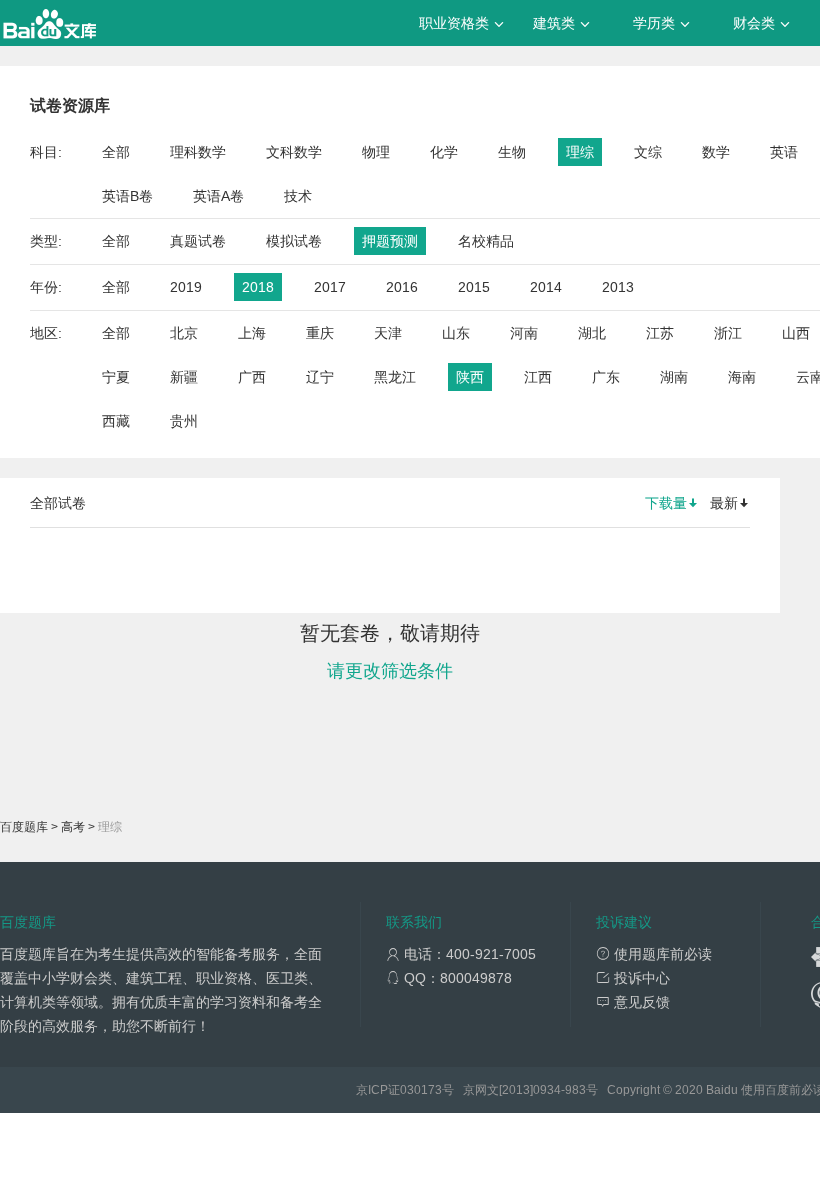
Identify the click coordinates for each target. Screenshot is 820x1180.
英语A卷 (218, 196)
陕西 (470, 377)
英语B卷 (127, 196)
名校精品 (486, 241)
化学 (444, 152)
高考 (73, 827)
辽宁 (320, 377)
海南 (742, 377)
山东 (456, 333)
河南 (524, 333)
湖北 (592, 333)
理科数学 (198, 152)
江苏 (660, 333)
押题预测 (390, 241)
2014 (546, 287)
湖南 (674, 377)
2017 (330, 287)
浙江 (728, 333)
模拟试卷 (294, 241)
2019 (186, 287)
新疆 (184, 377)
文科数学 (294, 152)
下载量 (666, 503)
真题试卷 (198, 241)
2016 (402, 287)
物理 (376, 152)
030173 (421, 1090)
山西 (796, 333)
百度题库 (24, 827)
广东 (606, 377)
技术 (298, 196)
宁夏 (116, 377)
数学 (716, 152)
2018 (258, 287)
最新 (724, 503)
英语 (784, 152)
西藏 (116, 421)
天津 (388, 333)
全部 (116, 152)
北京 (184, 333)
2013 (618, 287)
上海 (252, 333)
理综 (580, 152)
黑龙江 (395, 377)
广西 (252, 377)
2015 (474, 287)
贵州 (184, 421)
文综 (648, 152)
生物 (512, 152)
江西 (538, 377)
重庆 (320, 333)
